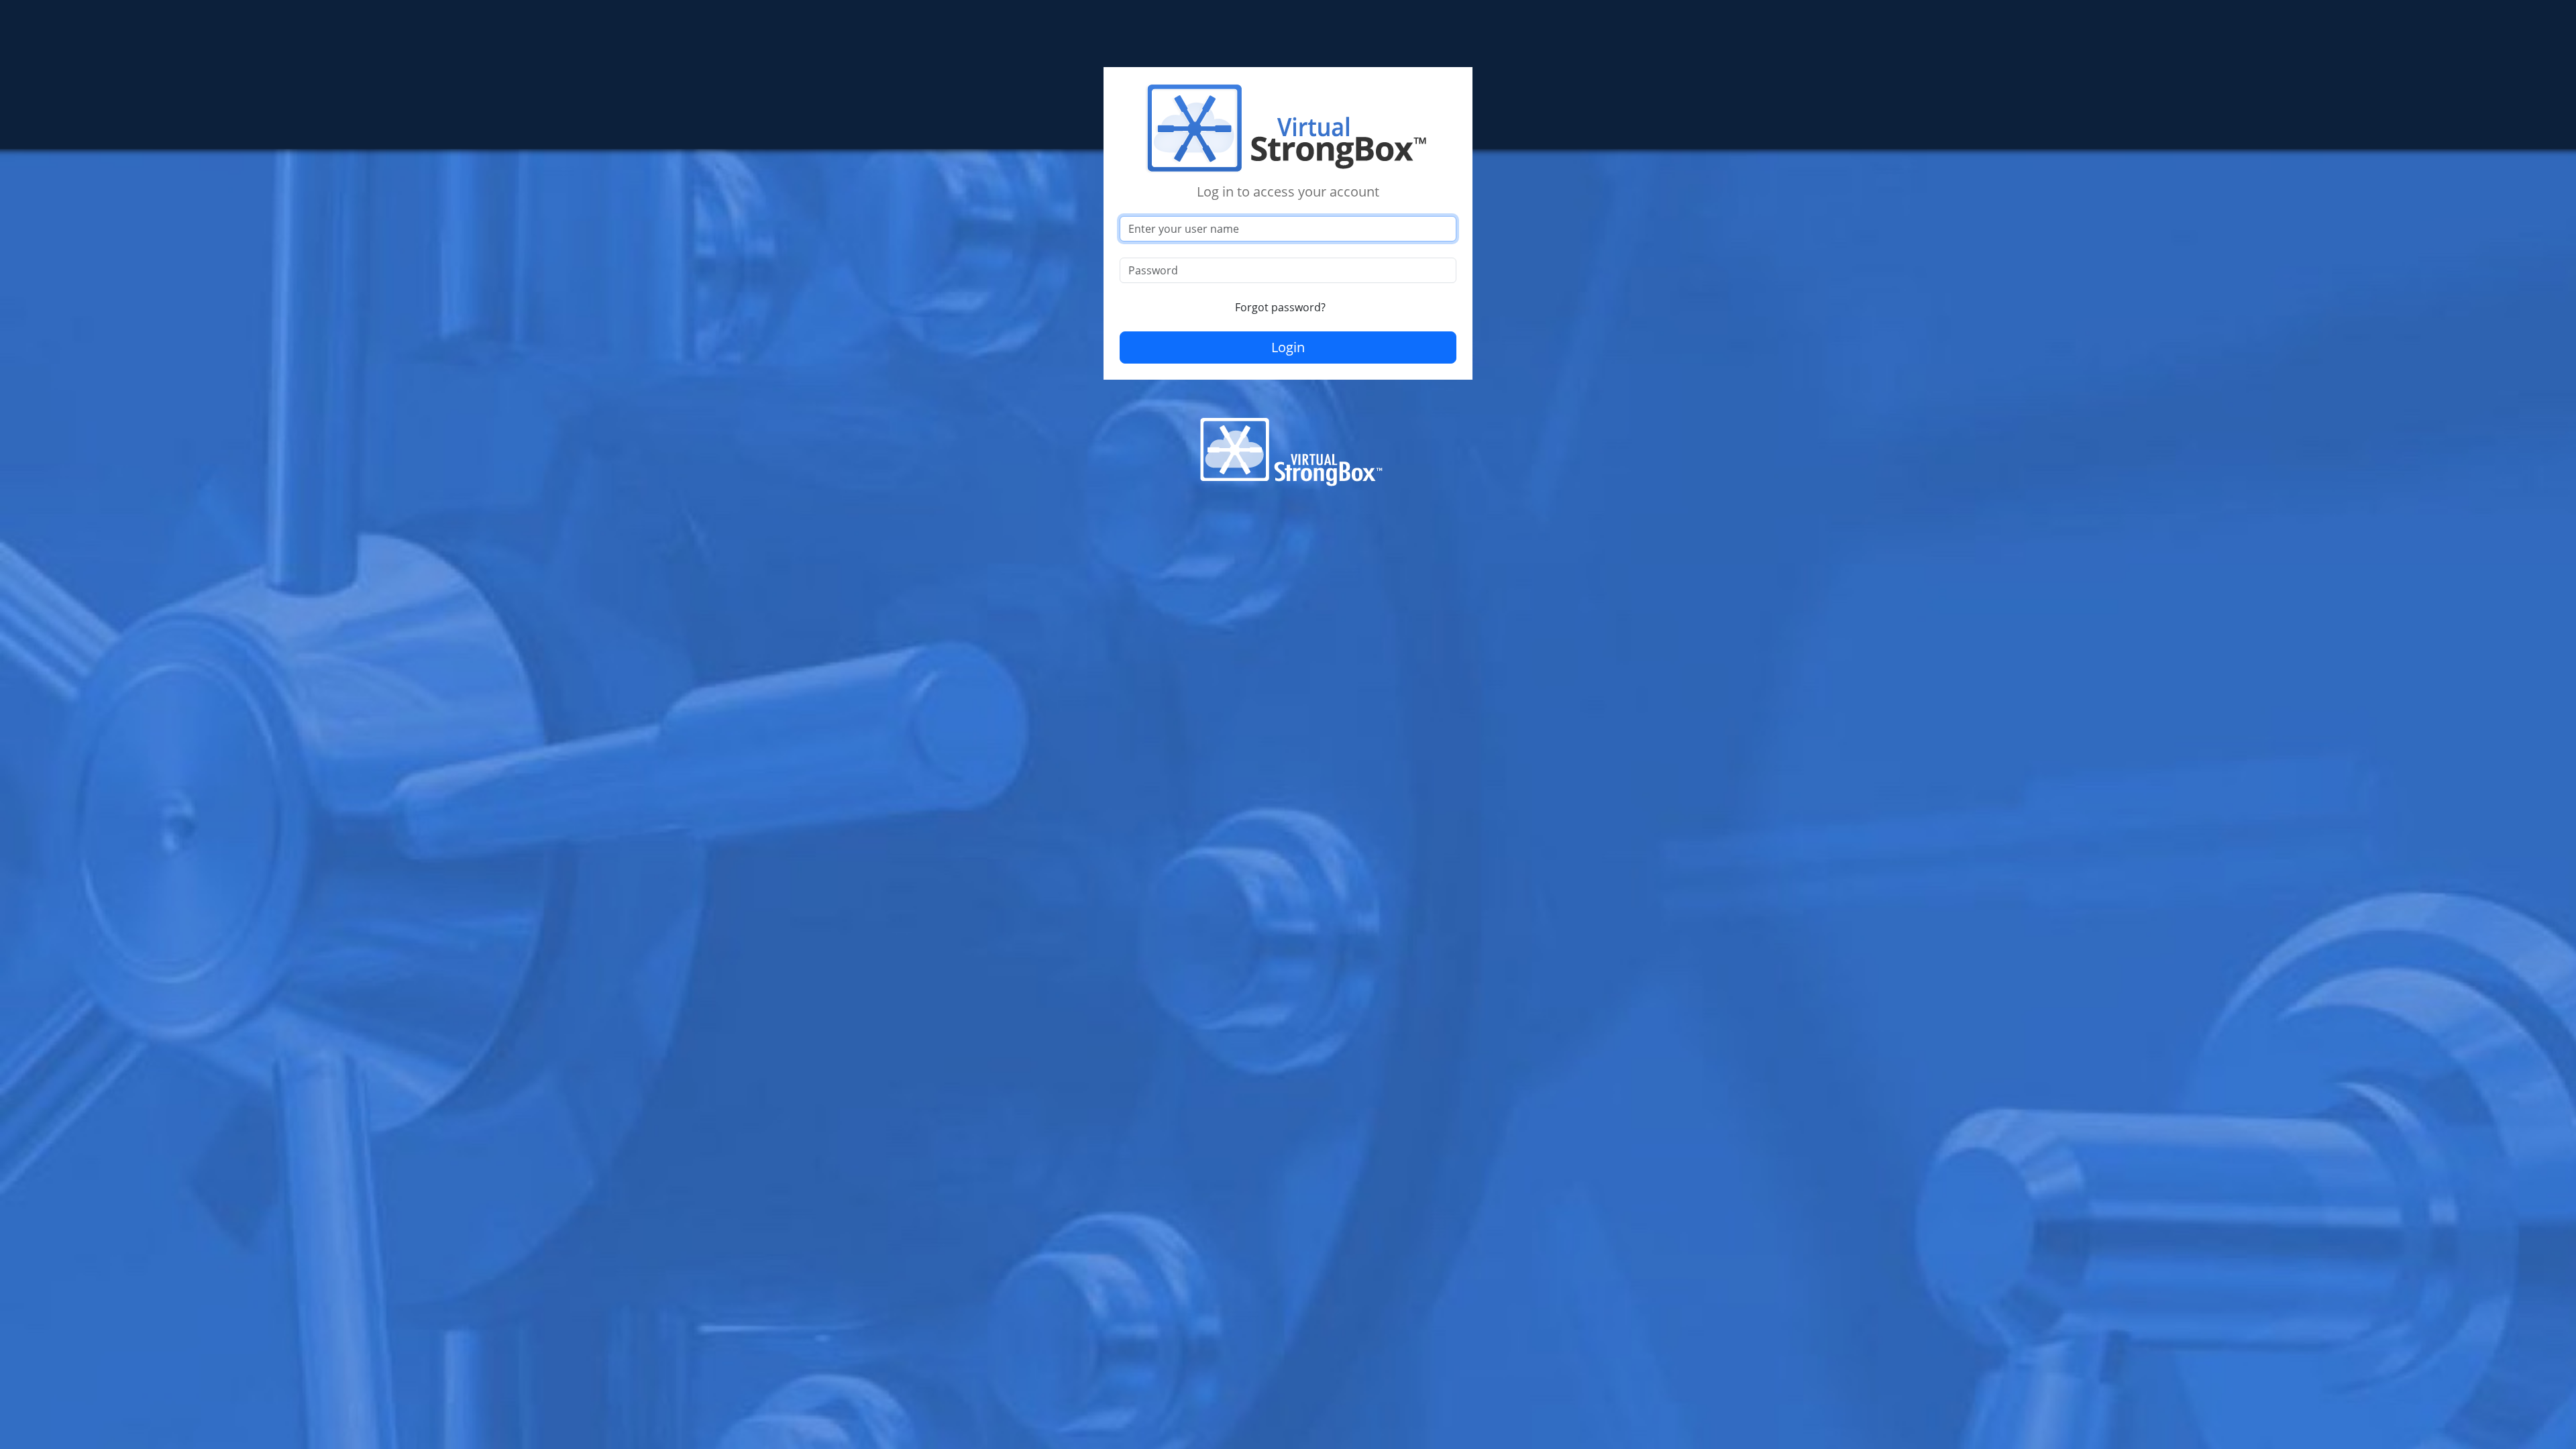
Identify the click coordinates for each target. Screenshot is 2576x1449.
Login (1288, 347)
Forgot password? (1280, 307)
